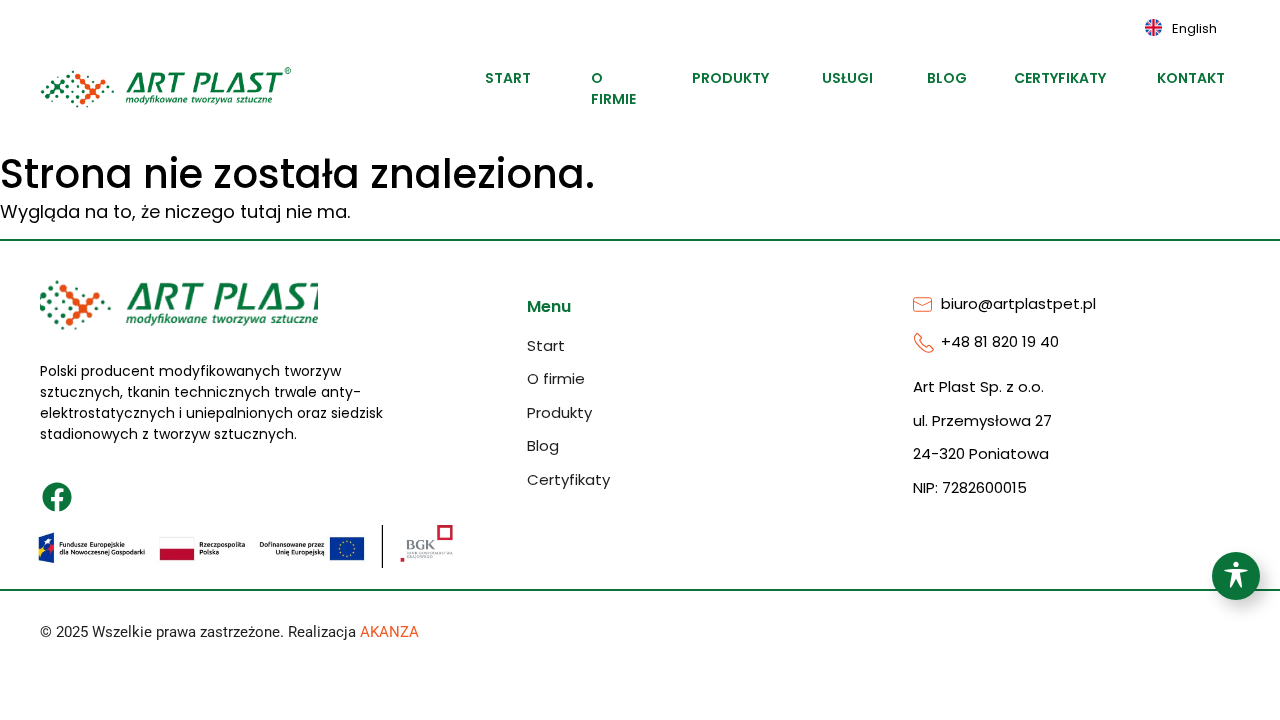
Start (511, 78)
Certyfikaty (1066, 78)
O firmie (613, 88)
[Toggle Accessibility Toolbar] (1236, 576)
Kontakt (1195, 78)
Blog (950, 78)
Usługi (851, 78)
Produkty (735, 78)
